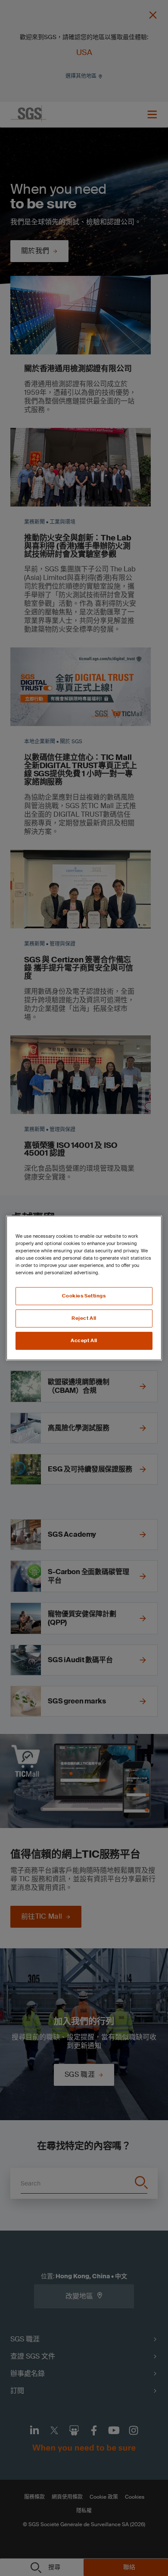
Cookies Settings (84, 1296)
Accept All (84, 1341)
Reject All (84, 1318)
